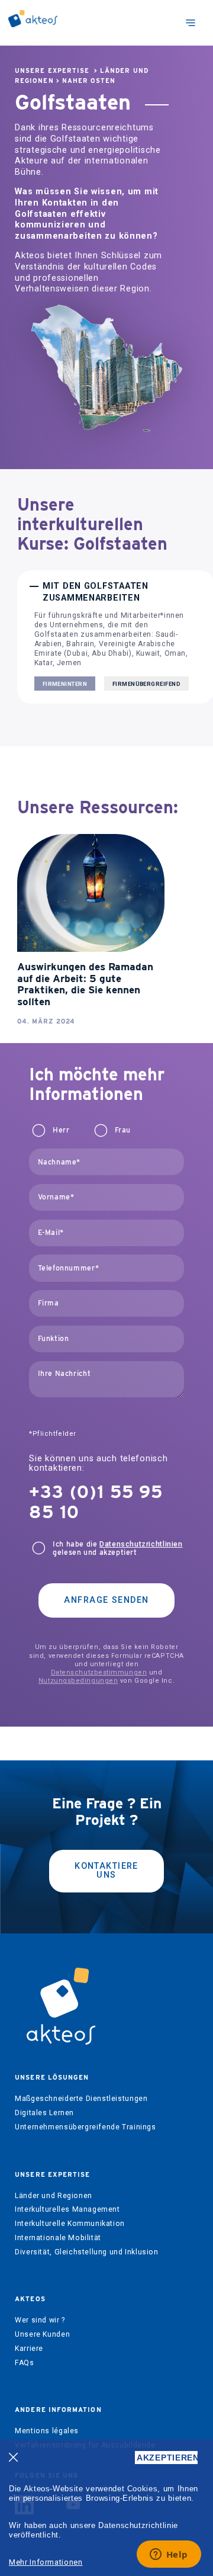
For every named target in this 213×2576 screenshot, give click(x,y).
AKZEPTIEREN (167, 2458)
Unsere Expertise (52, 71)
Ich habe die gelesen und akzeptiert (117, 1548)
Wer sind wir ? (40, 2320)
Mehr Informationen (46, 2562)
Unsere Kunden (42, 2334)
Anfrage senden (106, 1600)
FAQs (24, 2363)
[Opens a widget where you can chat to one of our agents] (169, 2555)
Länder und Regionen (54, 2196)
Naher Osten (89, 81)
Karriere (29, 2349)
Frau (123, 1130)
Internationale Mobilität (58, 2238)
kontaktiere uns (106, 1870)
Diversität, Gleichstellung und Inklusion (86, 2252)
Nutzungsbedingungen (78, 1681)
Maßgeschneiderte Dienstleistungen (81, 2099)
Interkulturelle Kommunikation (70, 2224)
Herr (61, 1130)
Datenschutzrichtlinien (141, 1544)
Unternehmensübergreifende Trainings (85, 2127)
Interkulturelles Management (67, 2209)
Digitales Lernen (44, 2113)
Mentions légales (47, 2431)
